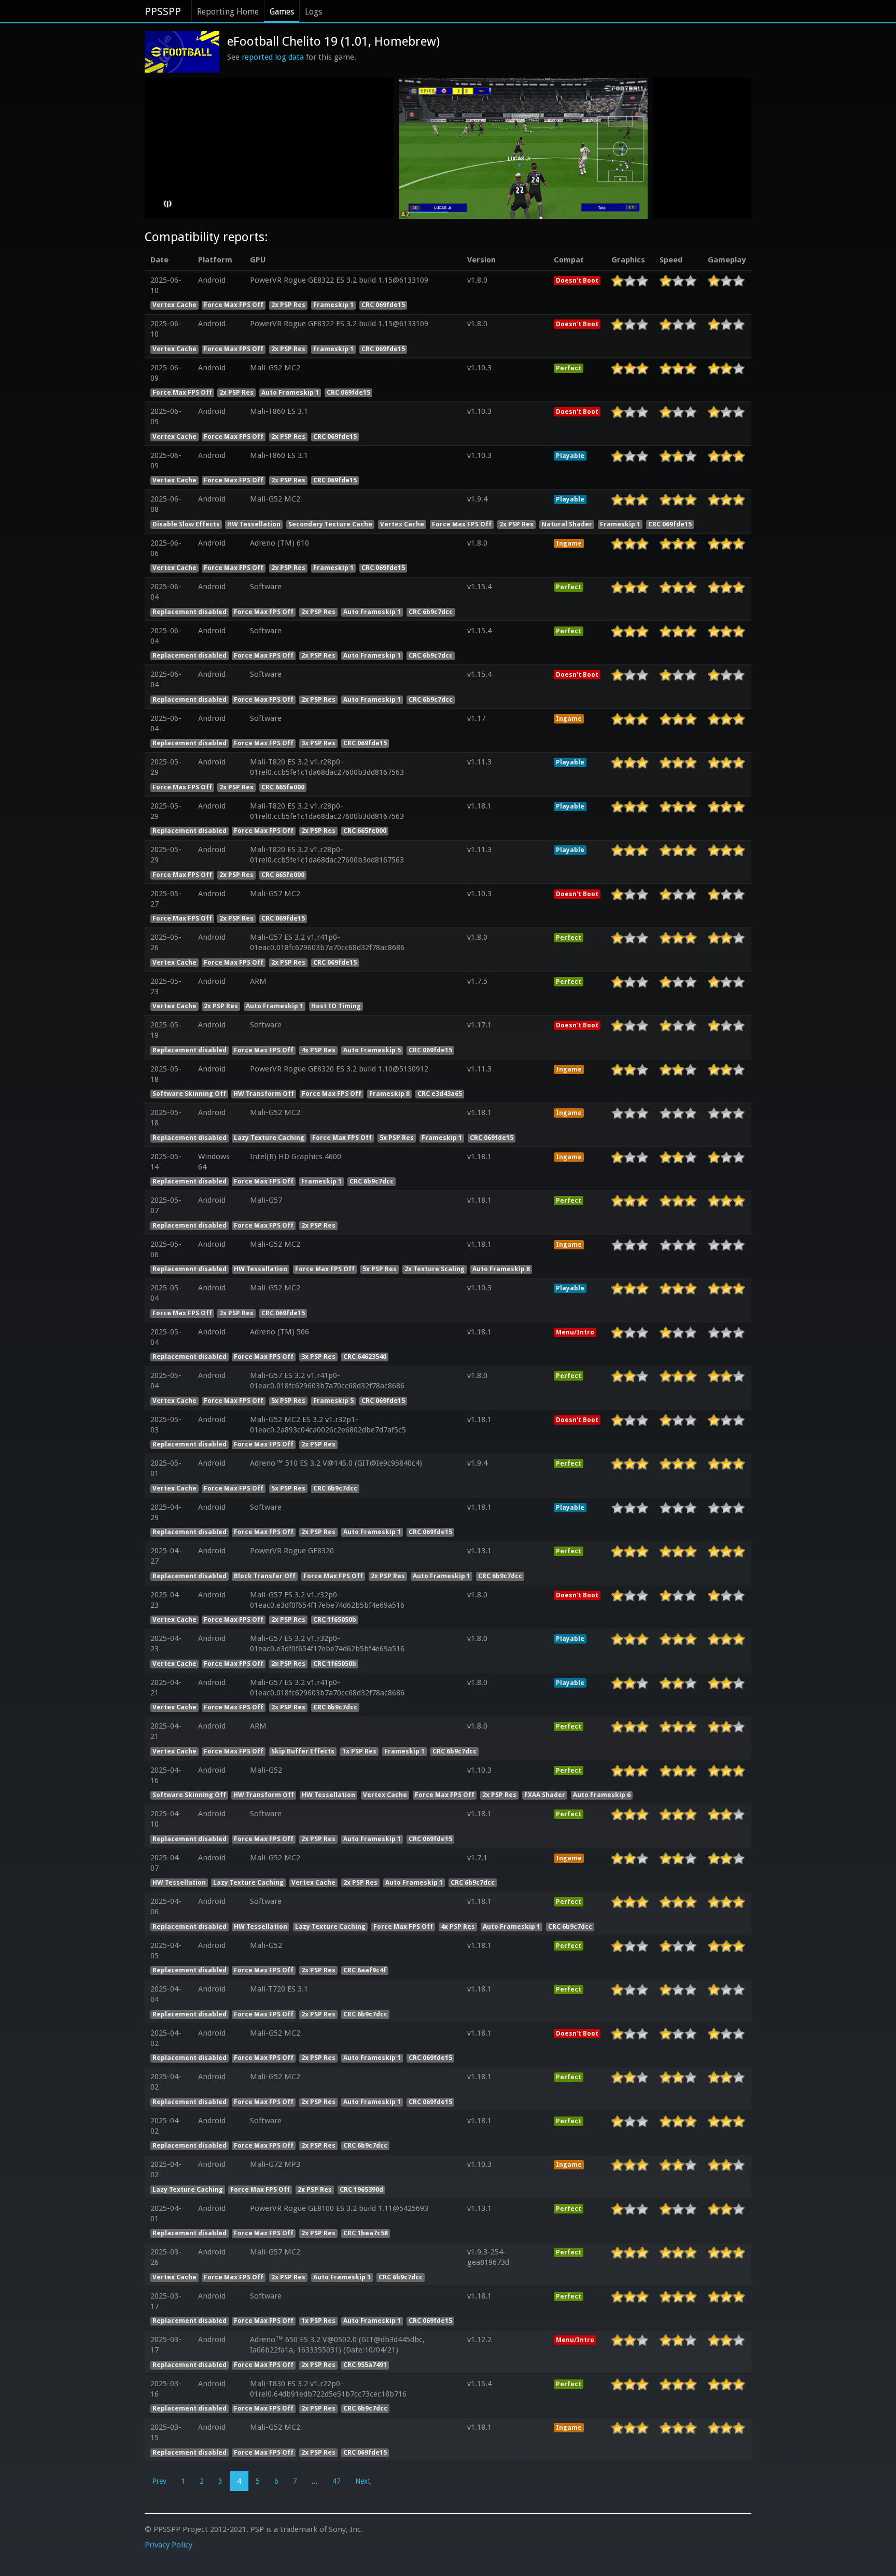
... (315, 2481)
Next (363, 2481)
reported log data (273, 57)
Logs (313, 12)
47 (337, 2481)
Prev (159, 2481)
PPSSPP (163, 11)
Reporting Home (228, 12)
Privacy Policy (169, 2545)
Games (282, 12)
